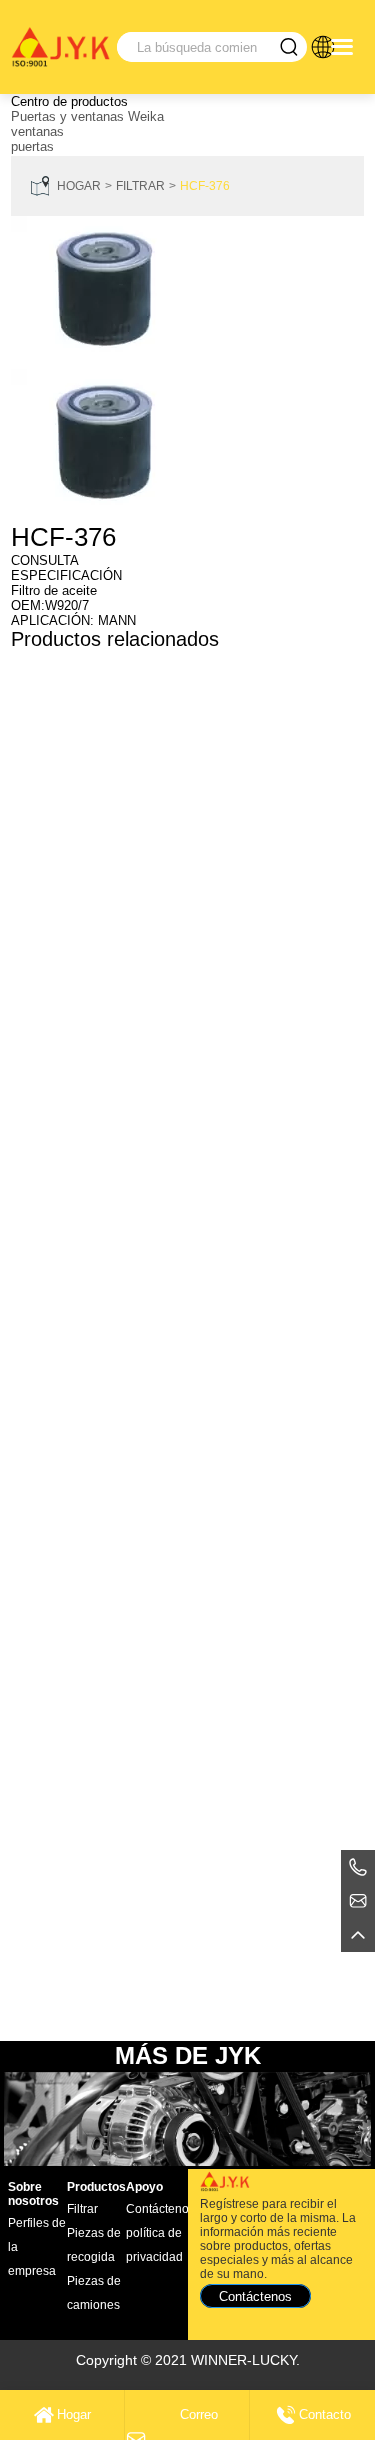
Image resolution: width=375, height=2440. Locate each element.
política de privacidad (154, 2245)
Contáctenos (160, 2209)
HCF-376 (205, 186)
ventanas (37, 131)
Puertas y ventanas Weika (87, 116)
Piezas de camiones (94, 2293)
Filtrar (140, 186)
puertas (32, 146)
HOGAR (79, 186)
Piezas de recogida (94, 2245)
